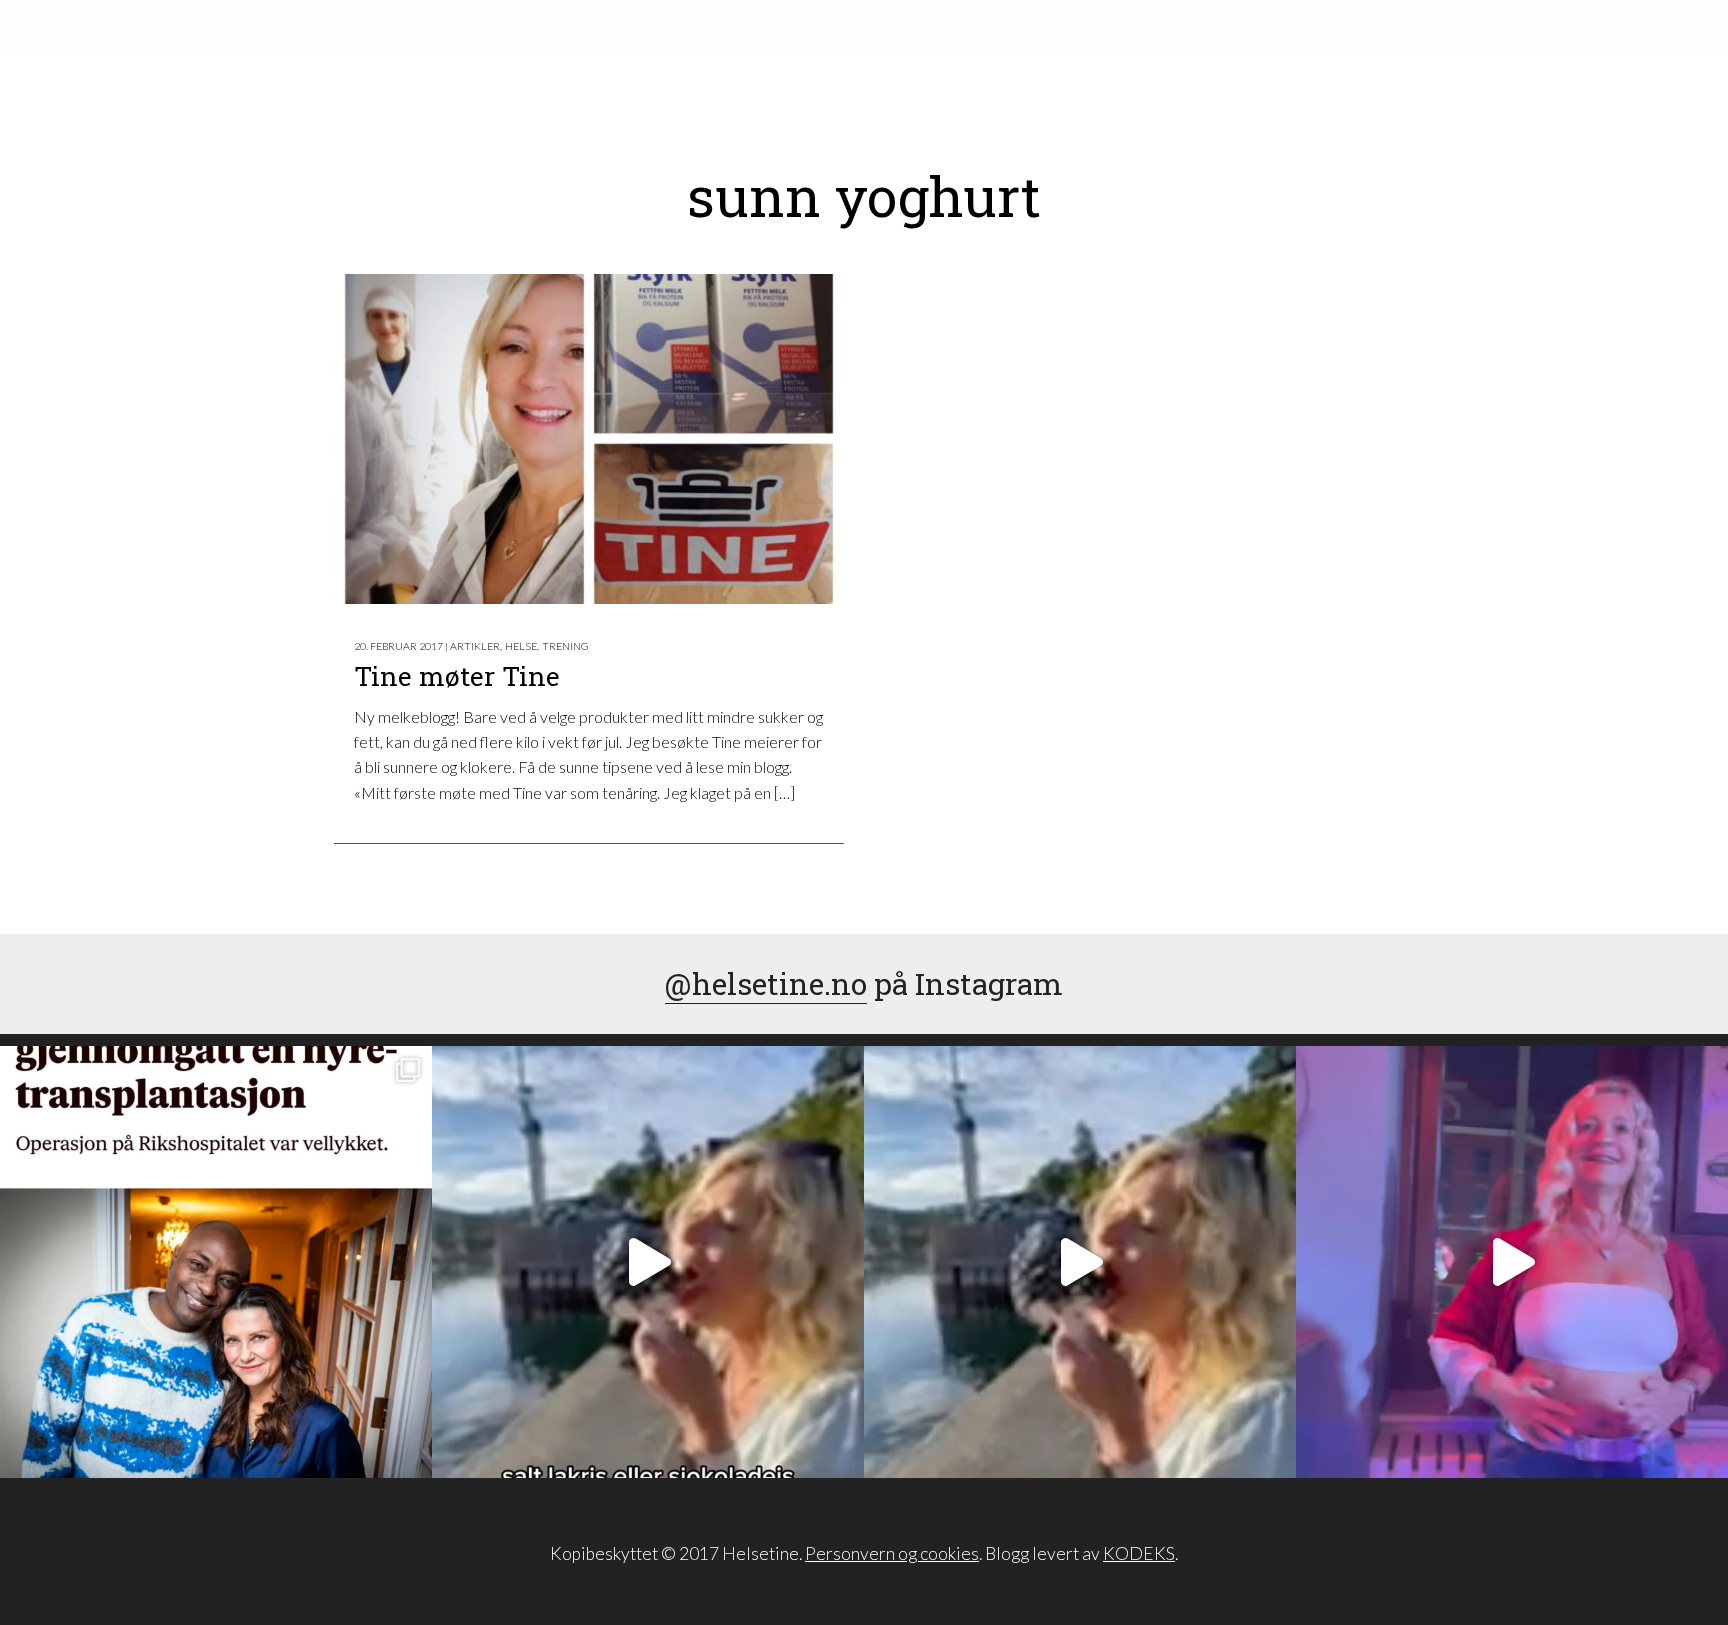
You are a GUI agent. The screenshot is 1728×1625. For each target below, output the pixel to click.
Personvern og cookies (892, 1553)
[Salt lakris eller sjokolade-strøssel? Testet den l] (648, 1262)
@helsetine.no (766, 983)
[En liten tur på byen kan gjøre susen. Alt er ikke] (1512, 1262)
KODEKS (1139, 1553)
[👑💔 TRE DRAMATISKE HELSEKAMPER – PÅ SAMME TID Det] (216, 1262)
